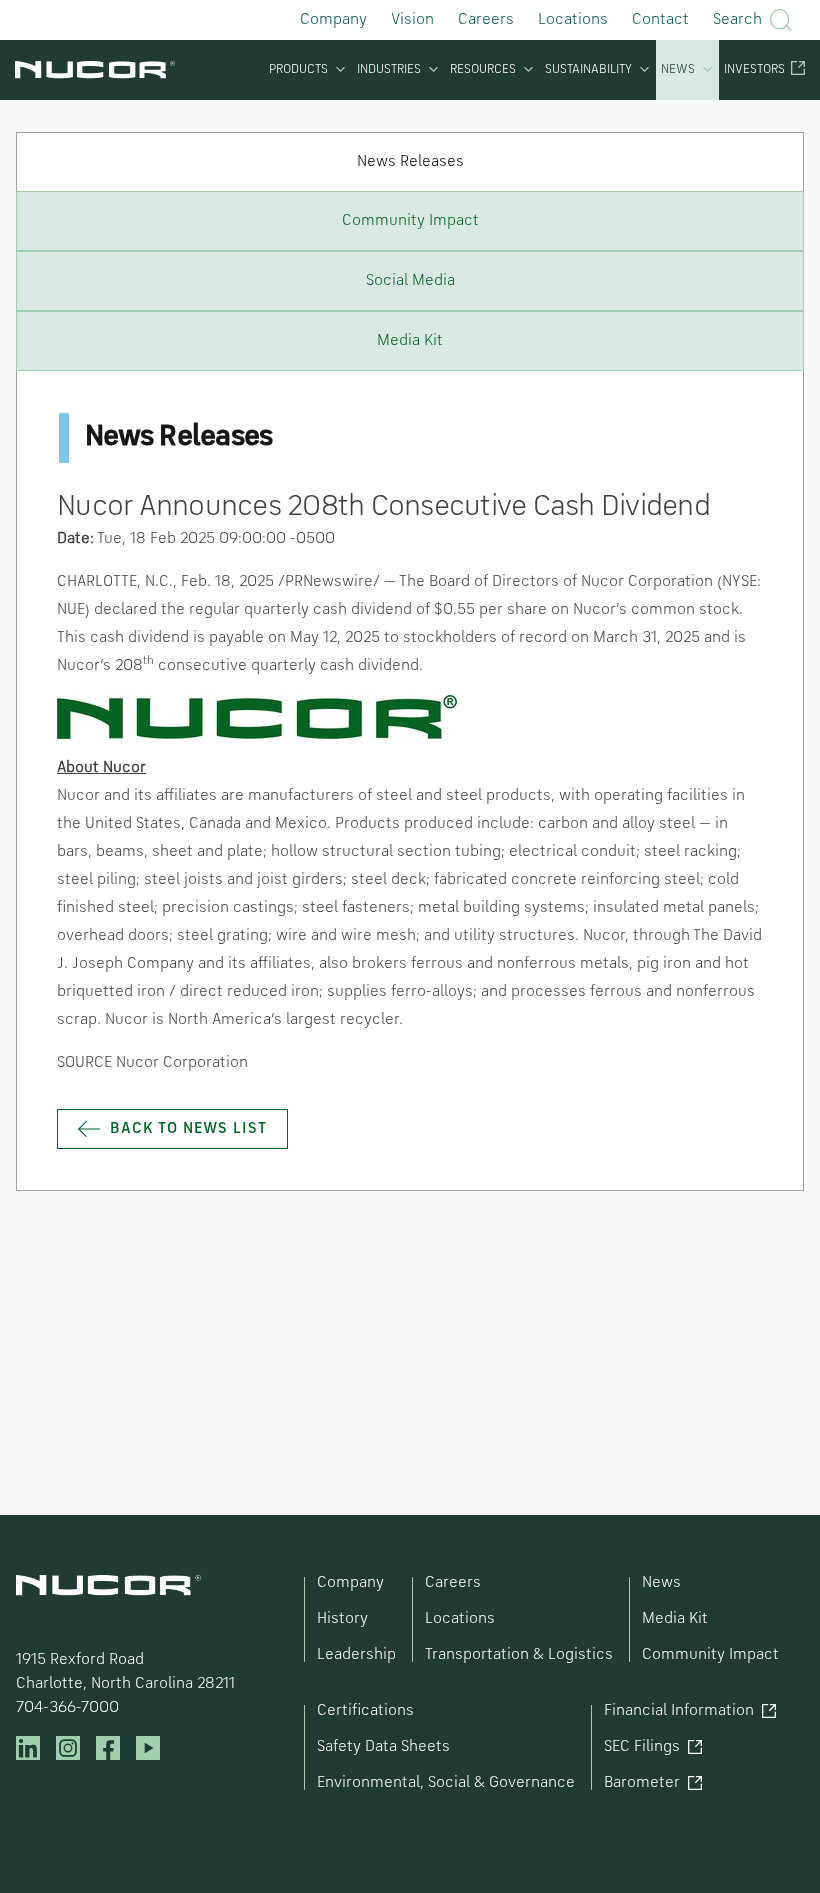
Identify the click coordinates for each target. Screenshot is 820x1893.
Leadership (356, 1655)
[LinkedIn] (28, 1748)
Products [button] (298, 69)
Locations (573, 20)
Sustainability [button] (588, 69)
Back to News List (188, 1129)
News (661, 1583)
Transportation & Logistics (519, 1655)
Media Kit (675, 1619)
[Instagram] (68, 1748)
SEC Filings (642, 1747)
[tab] (410, 161)
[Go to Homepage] (108, 1585)
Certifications (365, 1711)
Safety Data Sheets (383, 1747)
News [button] (678, 69)
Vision (412, 20)
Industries (389, 69)
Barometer (642, 1783)
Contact (660, 20)
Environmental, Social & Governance (446, 1783)
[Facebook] (108, 1748)
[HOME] (95, 70)
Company (333, 20)
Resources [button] (483, 69)
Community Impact (710, 1655)
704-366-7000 (67, 1708)
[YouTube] (148, 1748)
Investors (754, 69)
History (342, 1619)
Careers (486, 20)
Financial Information (679, 1711)
